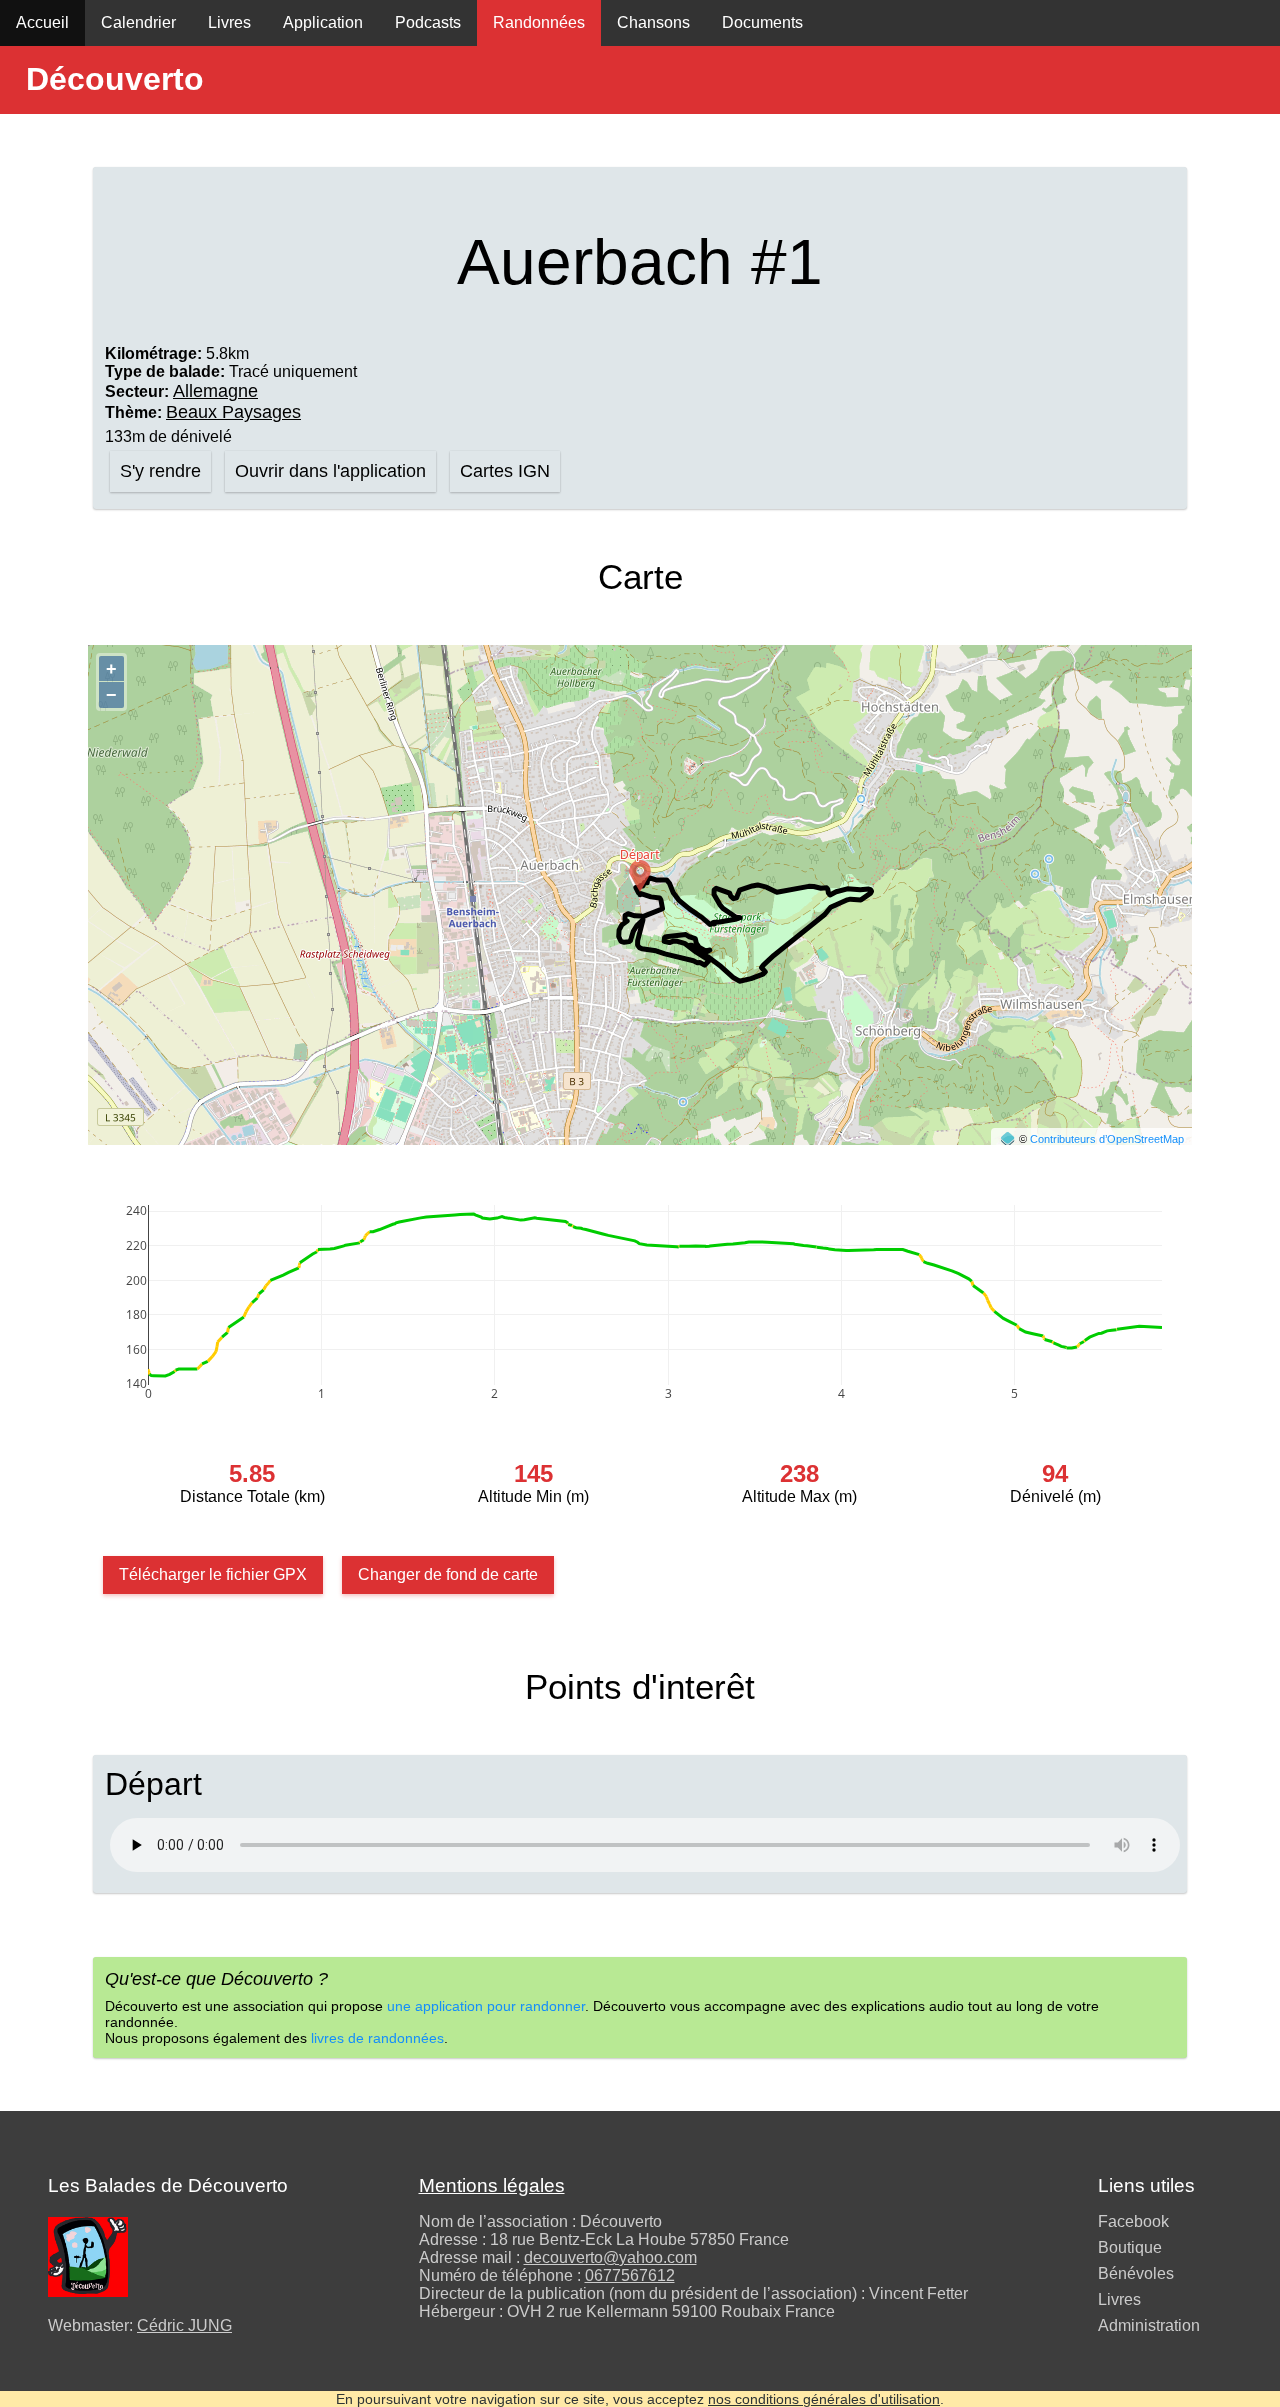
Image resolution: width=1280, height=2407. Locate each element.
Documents (762, 22)
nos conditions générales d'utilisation (824, 2399)
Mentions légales (492, 2185)
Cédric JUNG (184, 2325)
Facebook (1133, 2221)
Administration (1149, 2325)
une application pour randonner (486, 2006)
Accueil (42, 22)
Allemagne (215, 391)
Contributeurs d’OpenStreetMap (1107, 1139)
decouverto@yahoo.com (610, 2257)
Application (323, 22)
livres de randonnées (377, 2038)
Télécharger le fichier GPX (213, 1574)
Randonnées (539, 22)
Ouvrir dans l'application (330, 471)
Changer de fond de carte (448, 1574)
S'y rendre (160, 471)
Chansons (653, 22)
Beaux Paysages (233, 412)
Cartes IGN (505, 471)
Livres (229, 22)
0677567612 (630, 2275)
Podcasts (428, 22)
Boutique (1130, 2247)
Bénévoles (1136, 2273)
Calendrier (138, 22)
